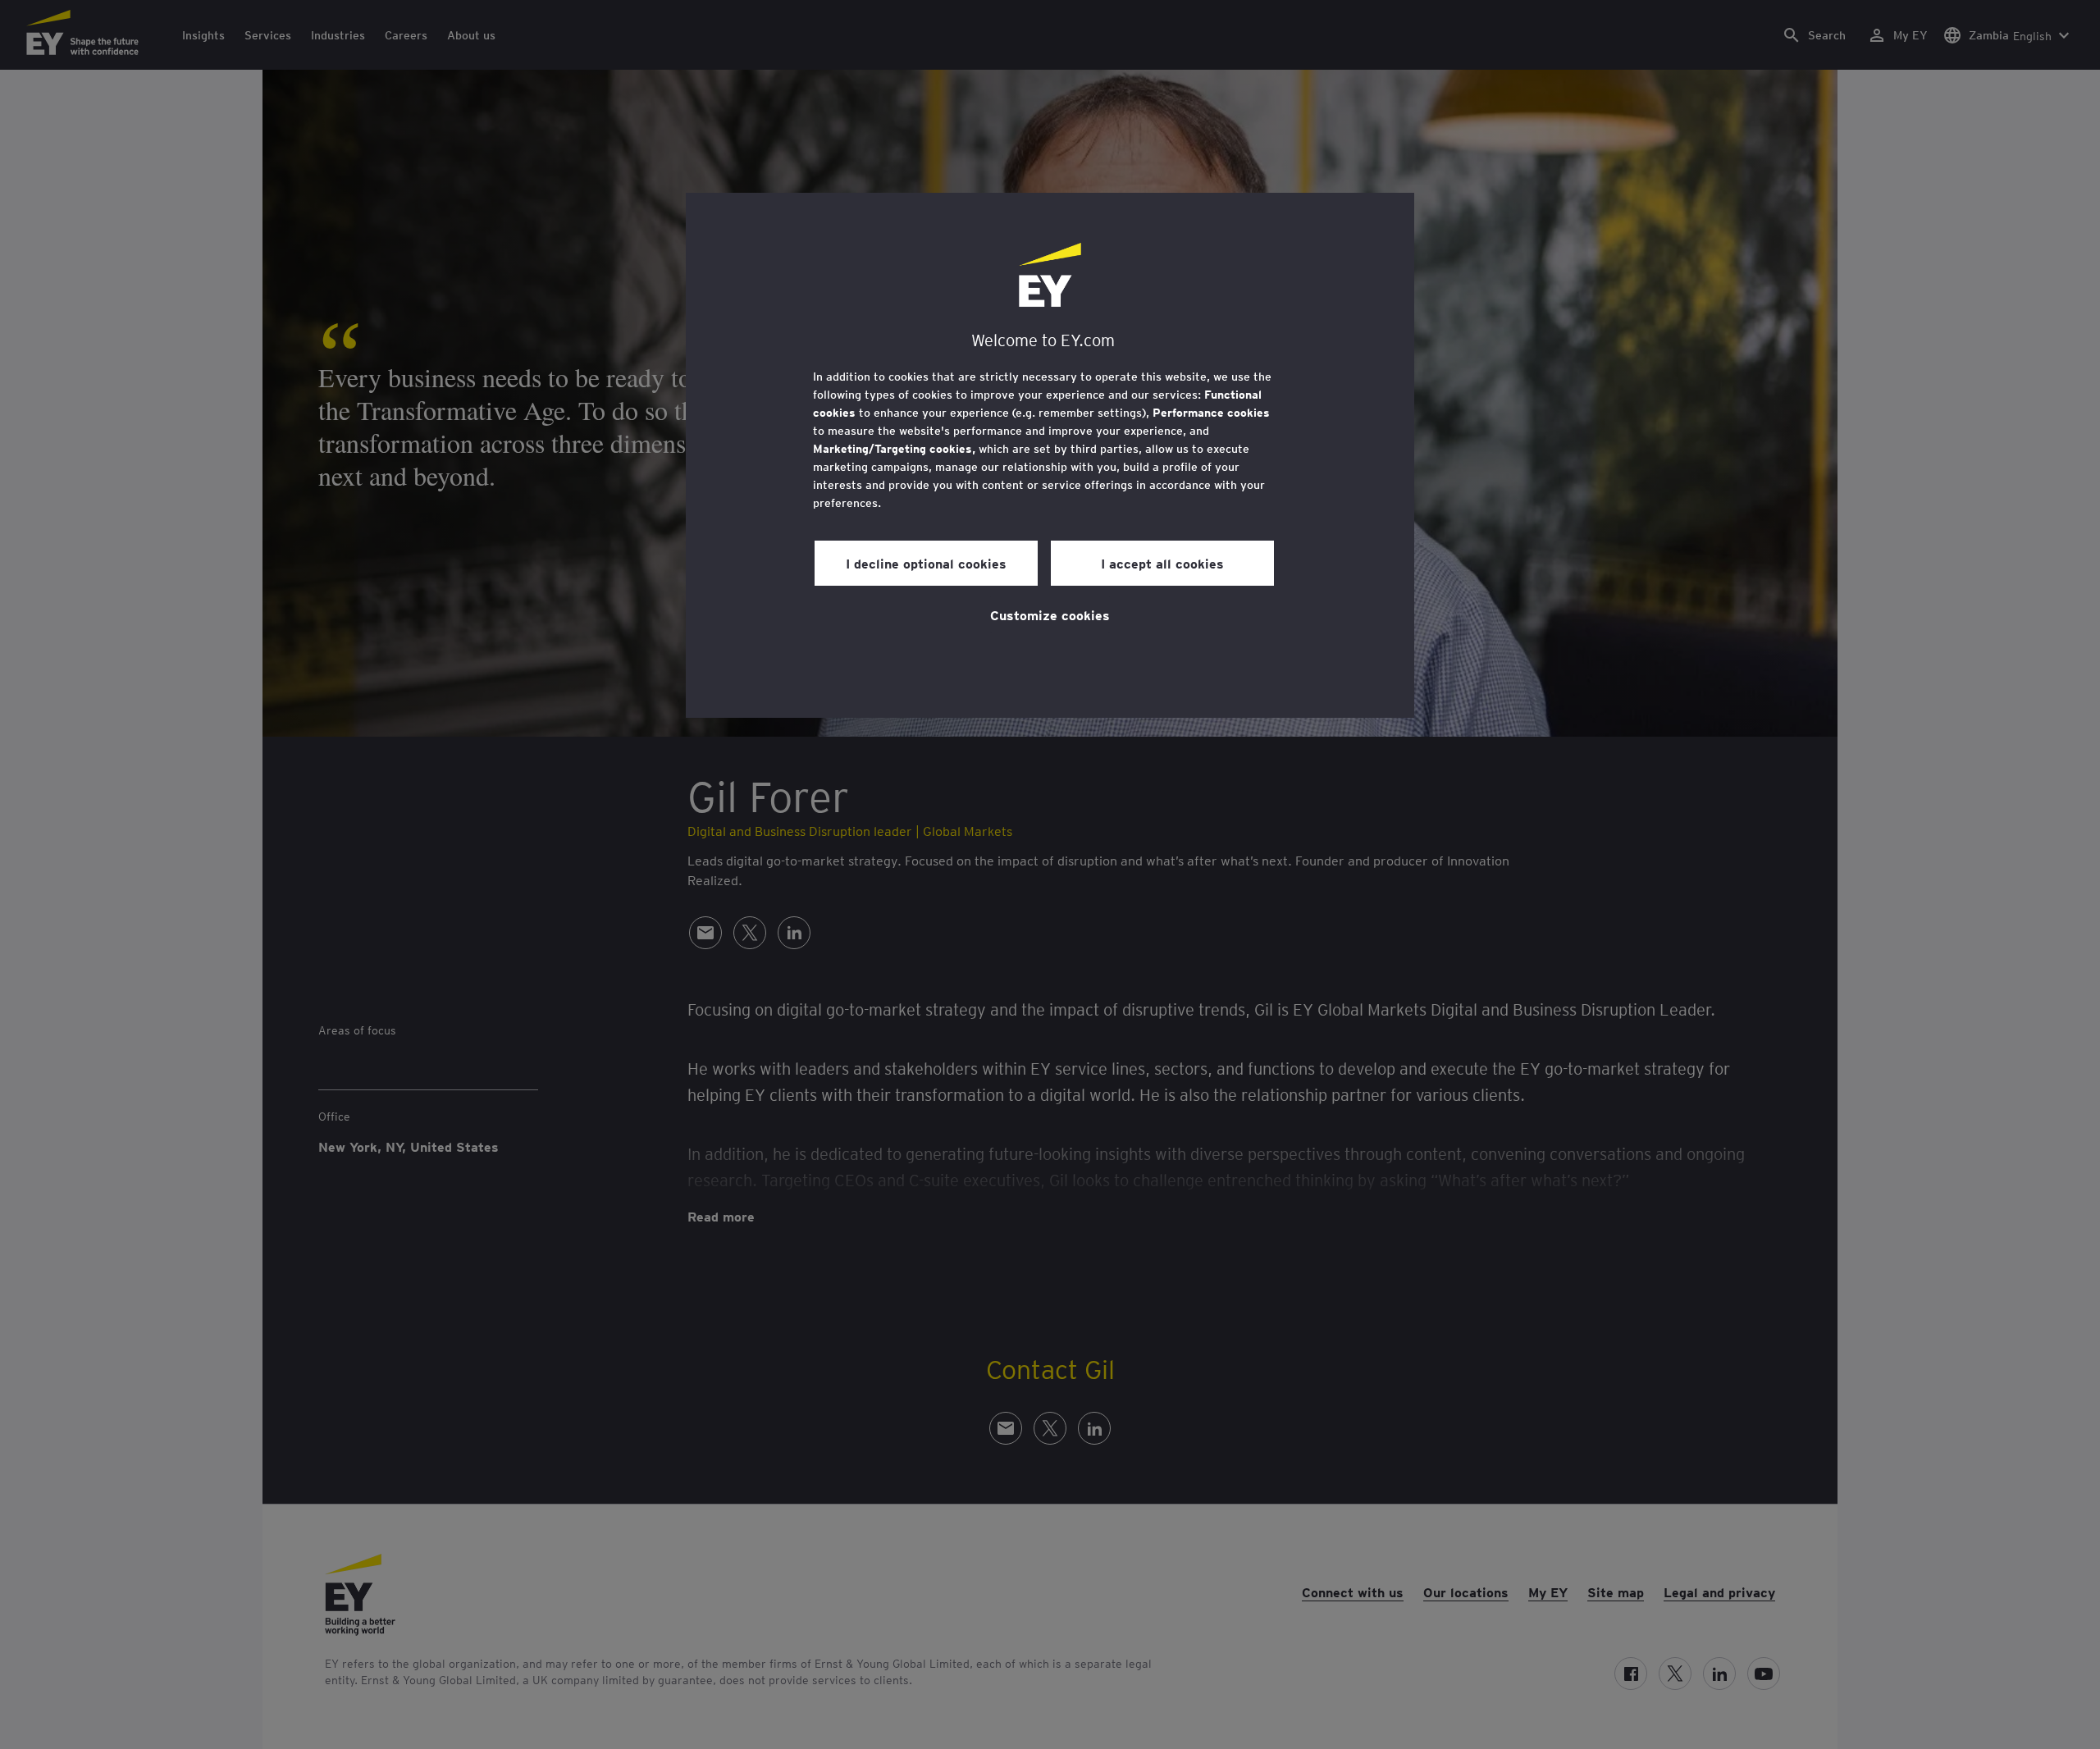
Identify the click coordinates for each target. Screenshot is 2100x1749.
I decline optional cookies (926, 563)
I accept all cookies (1162, 563)
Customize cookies (1050, 614)
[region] (1050, 455)
